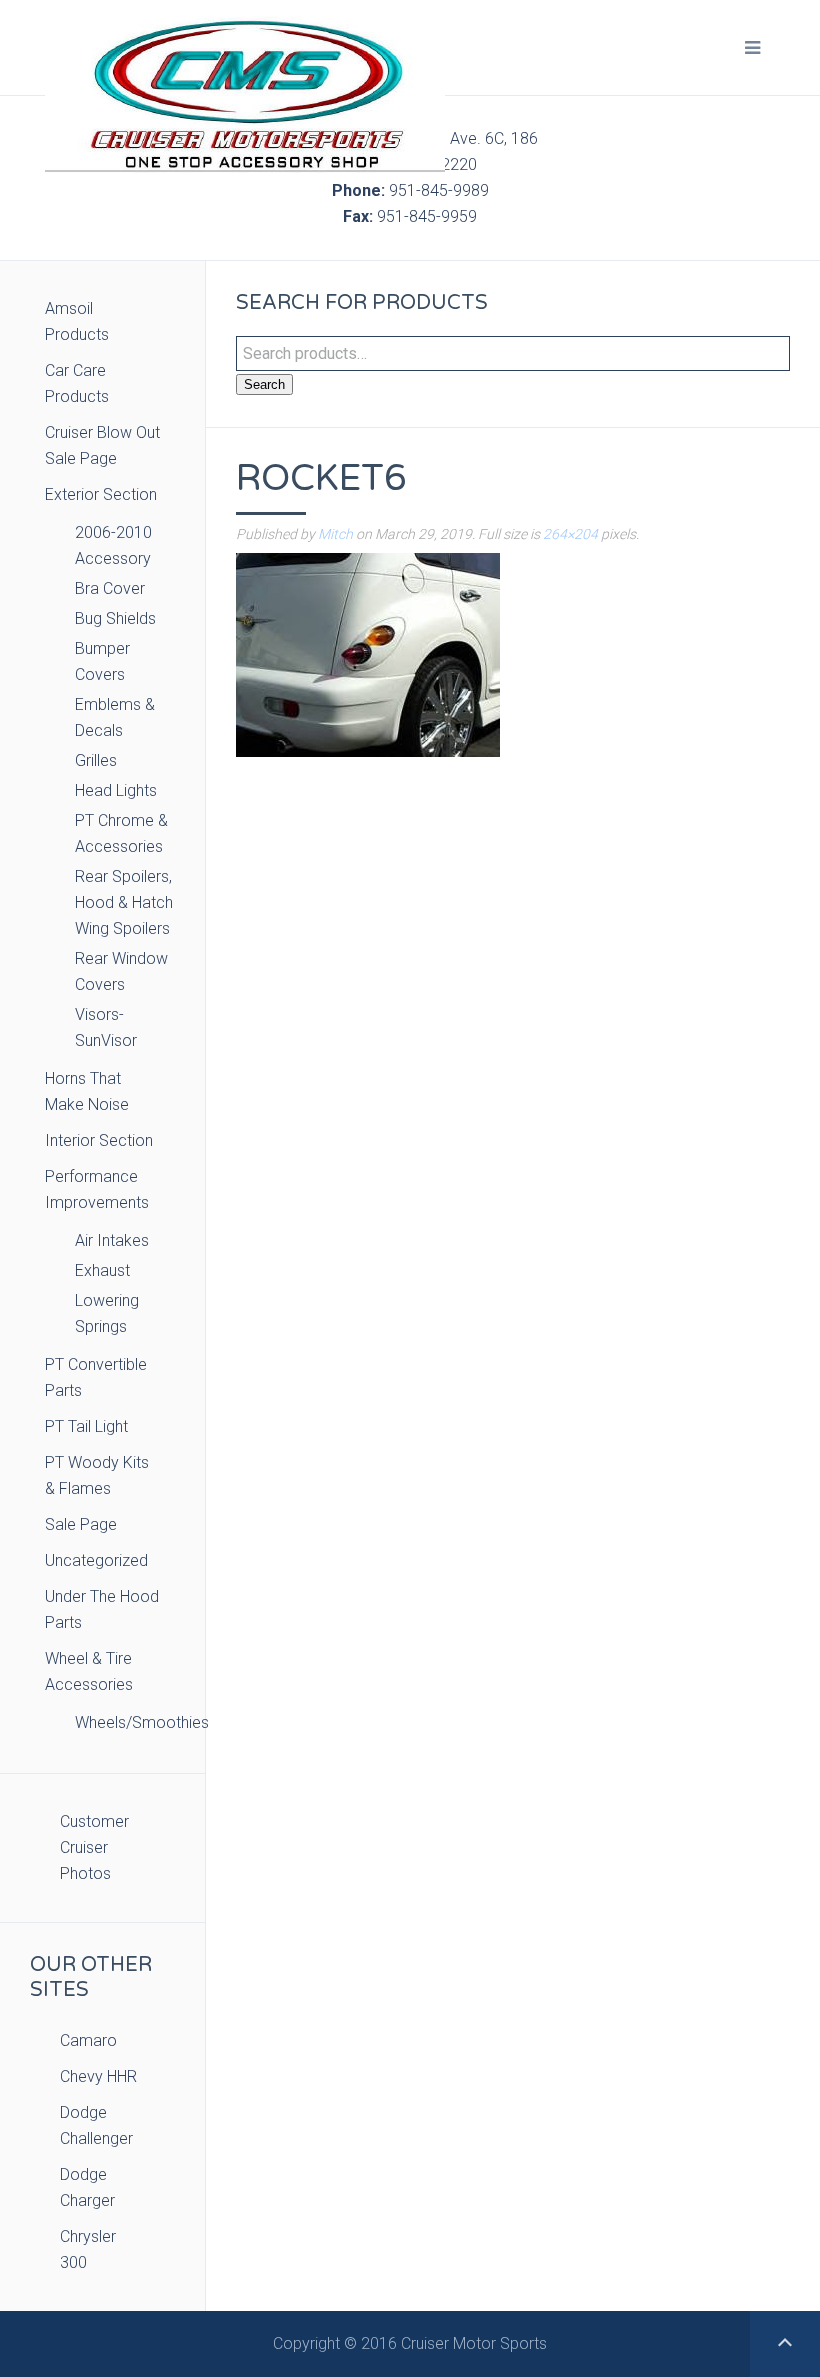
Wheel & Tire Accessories (89, 1671)
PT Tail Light (86, 1426)
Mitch (335, 534)
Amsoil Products (77, 321)
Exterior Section (101, 494)
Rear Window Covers (121, 971)
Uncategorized (96, 1560)
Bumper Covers (102, 661)
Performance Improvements (97, 1189)
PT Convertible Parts (96, 1377)
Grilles (96, 760)
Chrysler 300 (88, 2249)
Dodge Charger (87, 2187)
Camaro (88, 2040)
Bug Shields (115, 618)
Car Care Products (77, 383)
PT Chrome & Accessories (121, 833)
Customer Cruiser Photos (94, 1847)
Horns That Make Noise (87, 1091)
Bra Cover (110, 588)
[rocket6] (368, 653)
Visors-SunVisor (106, 1027)
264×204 (570, 534)
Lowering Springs (107, 1313)
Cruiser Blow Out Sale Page (102, 445)
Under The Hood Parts (102, 1609)
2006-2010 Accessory (113, 545)
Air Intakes (112, 1240)
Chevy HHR (98, 2076)
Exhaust (102, 1270)
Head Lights (116, 790)
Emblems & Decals (115, 717)
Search (264, 384)
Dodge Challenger (96, 2125)
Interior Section (99, 1140)
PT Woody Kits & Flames (97, 1475)
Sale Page (81, 1524)
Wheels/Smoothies (125, 1722)
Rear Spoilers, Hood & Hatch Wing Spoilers (124, 902)
